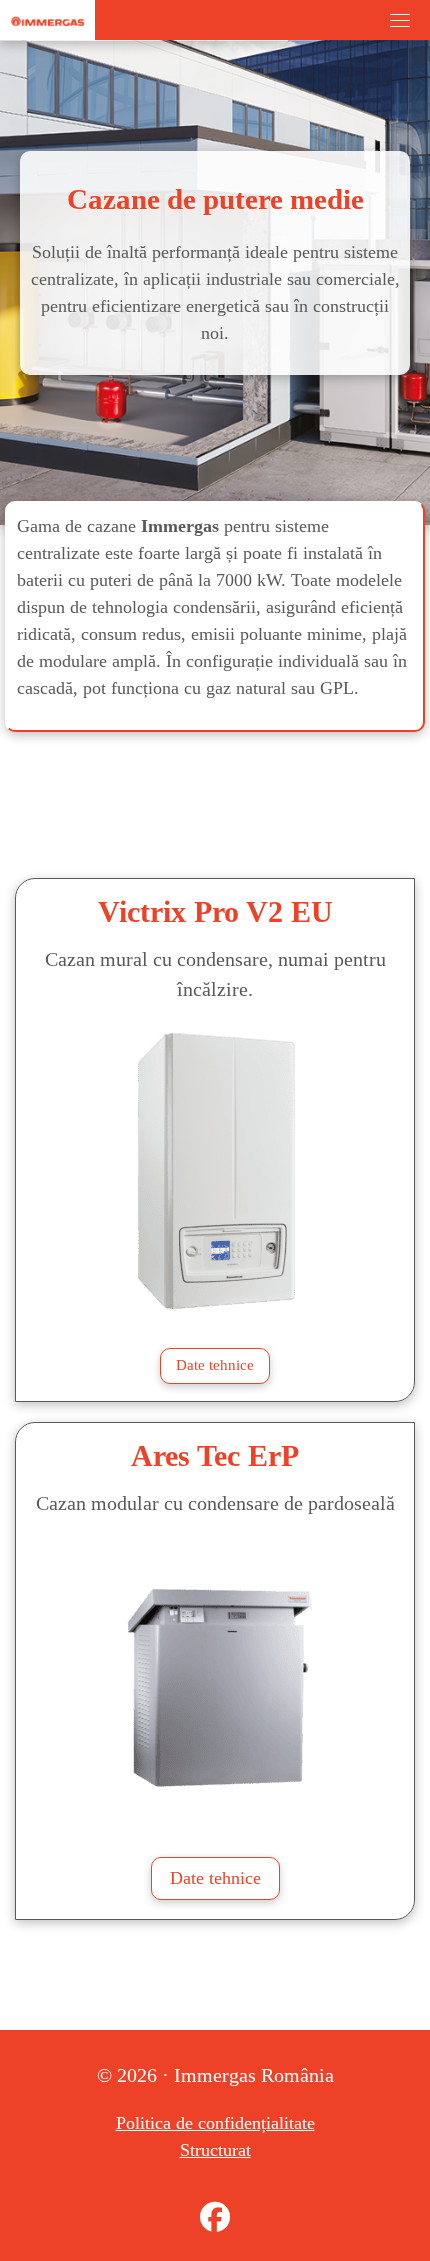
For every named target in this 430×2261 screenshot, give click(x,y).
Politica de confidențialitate (215, 2123)
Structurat (215, 2150)
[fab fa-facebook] (215, 2222)
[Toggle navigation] (400, 20)
